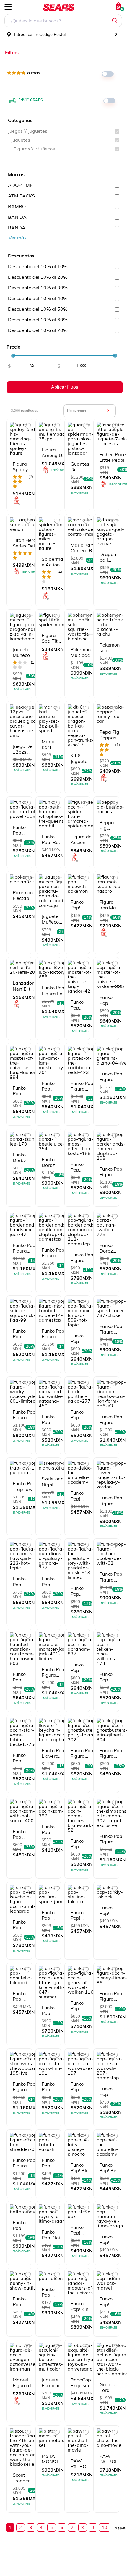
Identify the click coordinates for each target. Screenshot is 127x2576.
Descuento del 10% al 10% (38, 266)
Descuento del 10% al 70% (38, 330)
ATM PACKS (21, 196)
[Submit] (115, 21)
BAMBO (17, 206)
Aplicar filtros (65, 387)
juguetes (21, 140)
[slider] (13, 356)
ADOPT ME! (21, 185)
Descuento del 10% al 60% (38, 320)
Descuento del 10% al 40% (38, 298)
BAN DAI (18, 217)
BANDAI (17, 228)
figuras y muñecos (34, 149)
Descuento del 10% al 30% (38, 288)
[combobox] (63, 21)
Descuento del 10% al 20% (38, 277)
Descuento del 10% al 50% (38, 309)
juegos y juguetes (28, 131)
